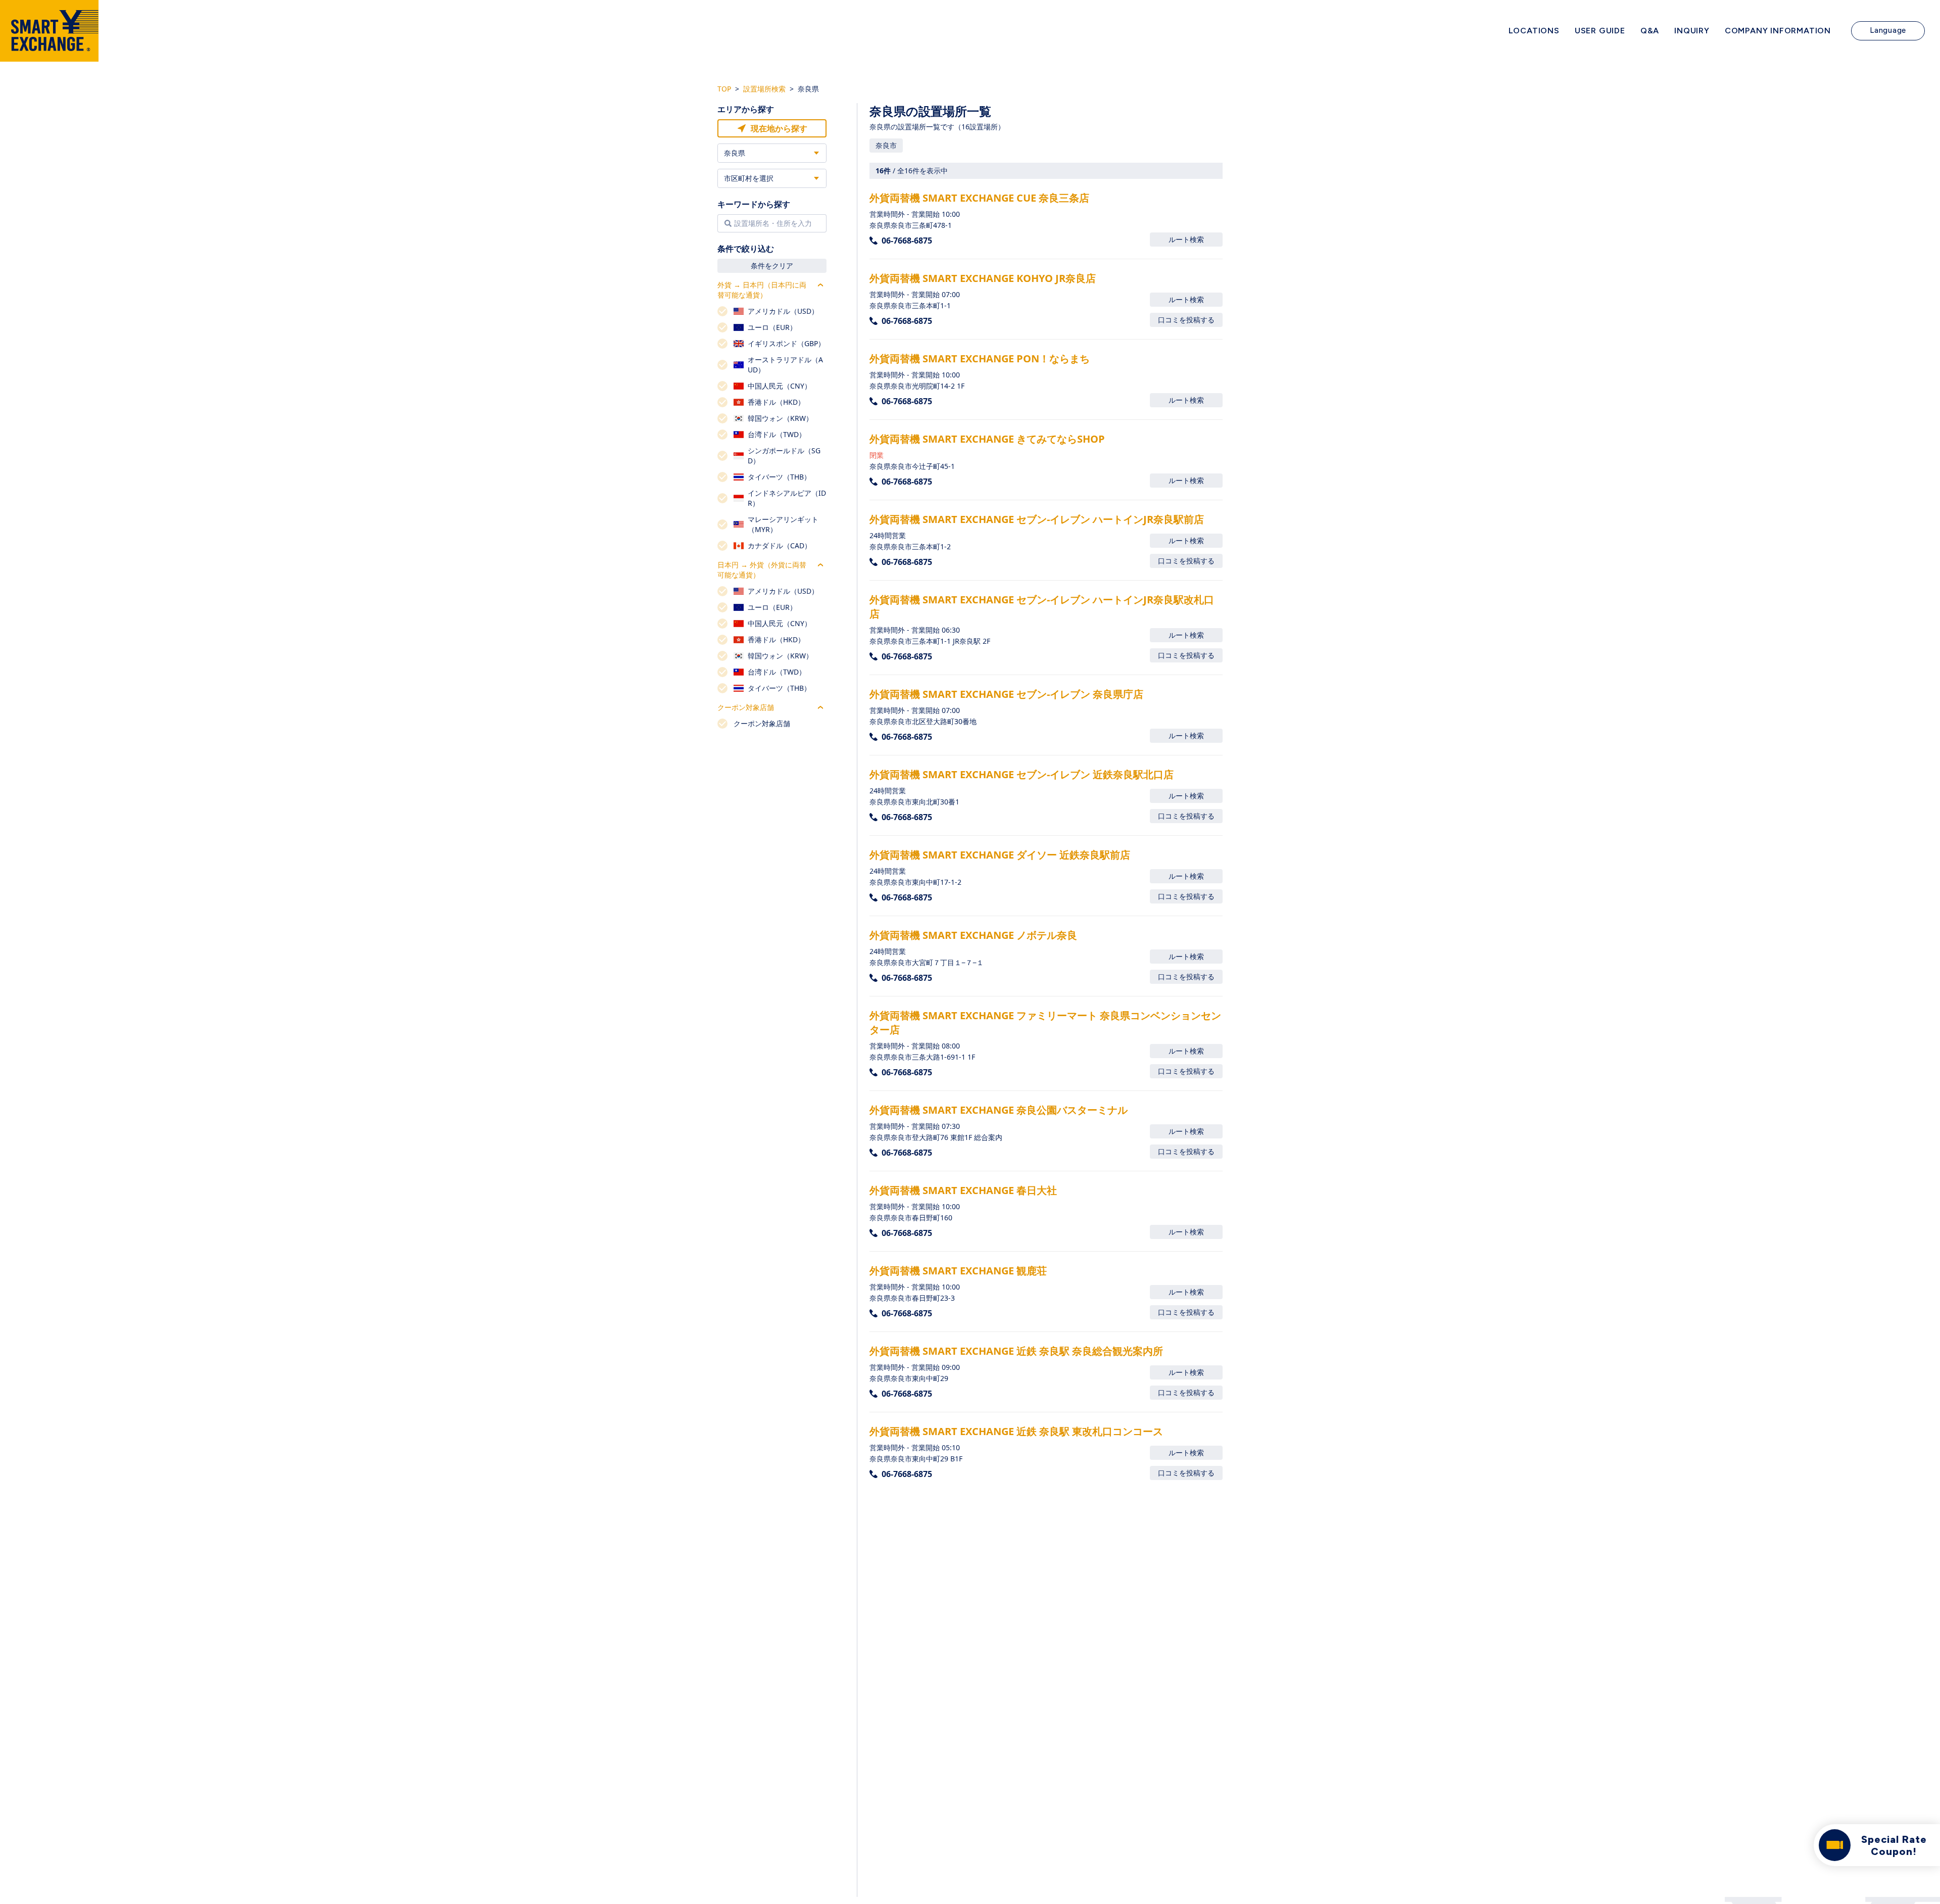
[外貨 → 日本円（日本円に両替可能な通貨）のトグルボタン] (820, 285)
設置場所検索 (764, 89)
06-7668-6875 (907, 241)
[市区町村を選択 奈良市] (772, 178)
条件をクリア (772, 266)
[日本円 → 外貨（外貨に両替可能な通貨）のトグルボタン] (820, 565)
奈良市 (886, 145)
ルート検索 (1186, 239)
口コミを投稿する (1186, 320)
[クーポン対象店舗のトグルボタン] (820, 707)
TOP (724, 89)
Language (1888, 30)
